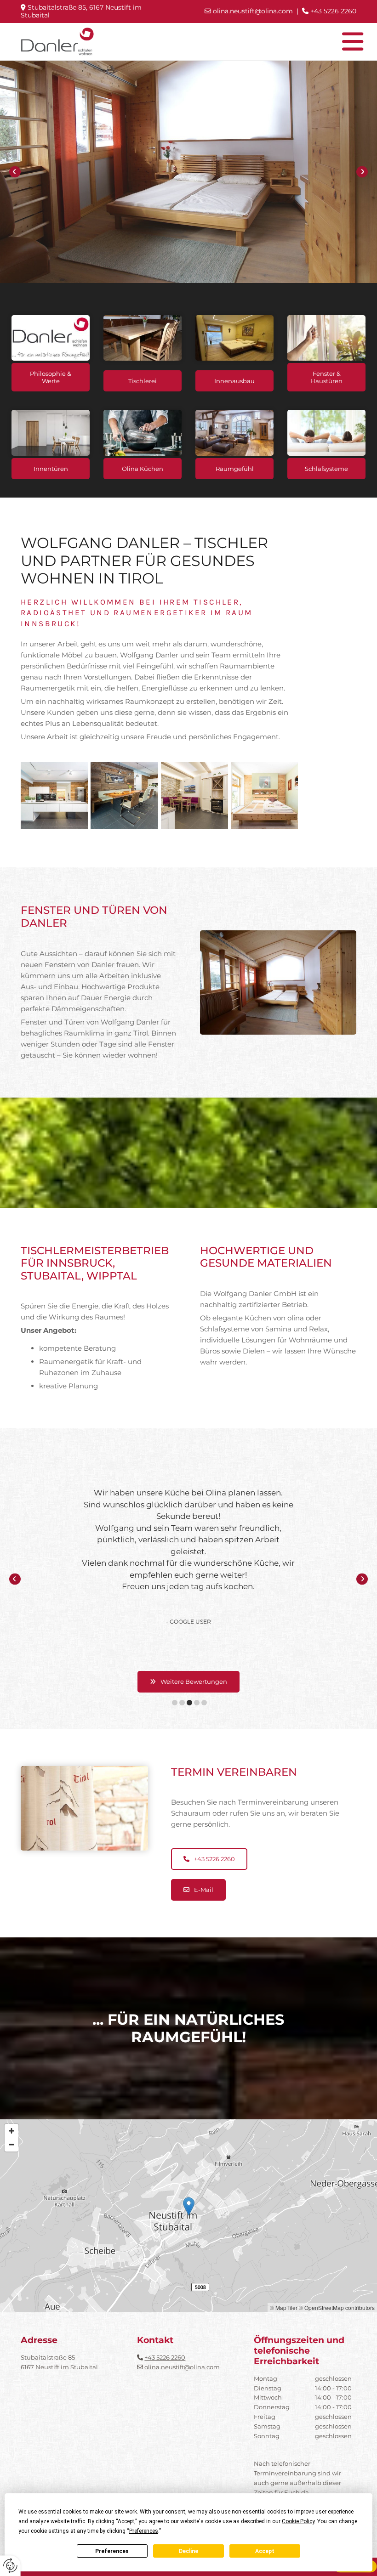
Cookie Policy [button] (298, 2521)
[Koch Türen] (51, 433)
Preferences (112, 2551)
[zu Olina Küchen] (143, 433)
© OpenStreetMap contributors (337, 2307)
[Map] (188, 2216)
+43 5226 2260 (165, 2357)
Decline (188, 2551)
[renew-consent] (10, 2566)
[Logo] (57, 42)
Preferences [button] (144, 2531)
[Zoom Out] (11, 2145)
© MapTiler (284, 2307)
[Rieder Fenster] (326, 338)
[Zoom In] (11, 2131)
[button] (232, 42)
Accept (265, 2551)
